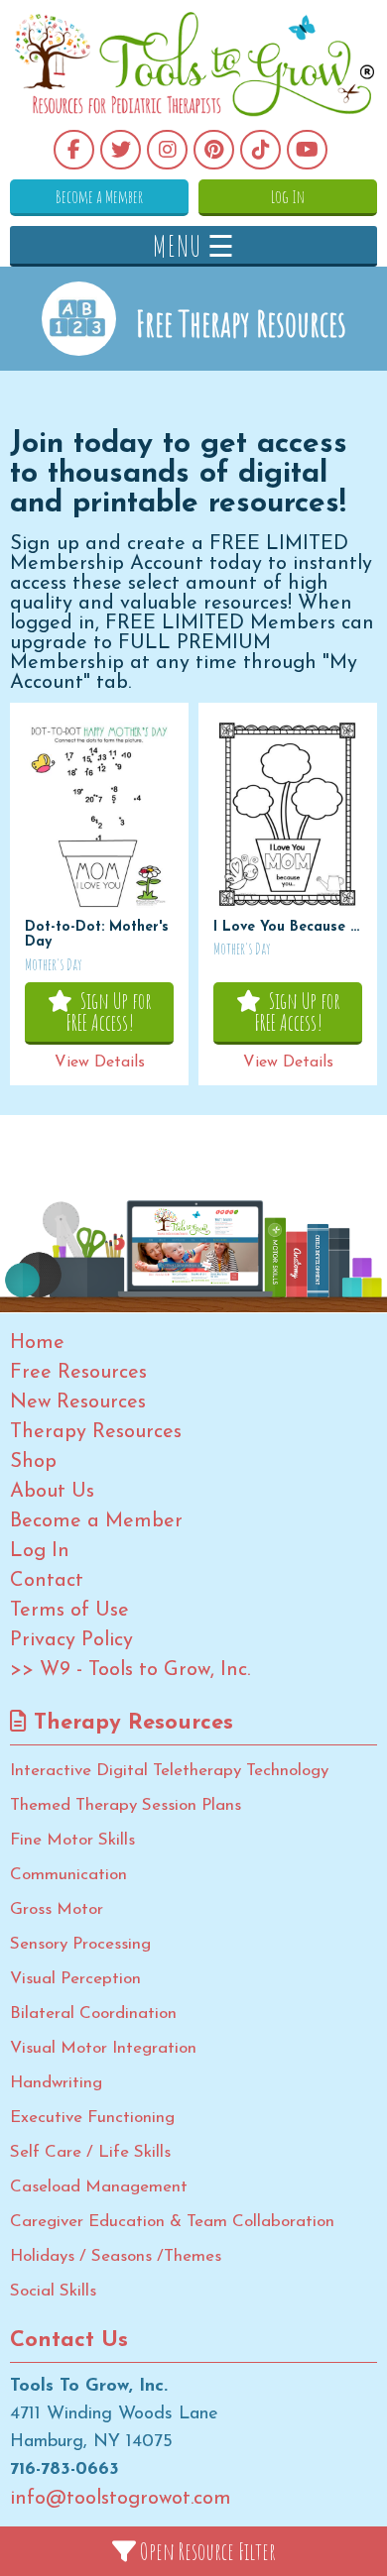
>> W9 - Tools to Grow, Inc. (130, 1670)
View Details (100, 1063)
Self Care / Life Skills (90, 2152)
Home (37, 1343)
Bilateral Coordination (93, 2014)
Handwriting (56, 2083)
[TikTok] (260, 150)
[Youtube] (307, 150)
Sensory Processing (80, 1944)
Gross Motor (57, 1909)
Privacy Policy (71, 1640)
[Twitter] (121, 150)
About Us (52, 1492)
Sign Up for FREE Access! (109, 1011)
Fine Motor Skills (72, 1840)
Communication (68, 1875)
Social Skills (53, 2291)
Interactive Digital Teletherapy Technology (169, 1771)
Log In (288, 196)
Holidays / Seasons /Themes (116, 2256)
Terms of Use (69, 1611)
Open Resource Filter (206, 2551)
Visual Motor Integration (103, 2048)
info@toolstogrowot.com (121, 2499)
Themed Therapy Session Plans (126, 1805)
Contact (47, 1581)
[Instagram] (167, 150)
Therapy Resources (96, 1432)
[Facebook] (74, 150)
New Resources (78, 1402)
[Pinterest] (214, 150)
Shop (33, 1462)
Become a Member (99, 196)
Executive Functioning (92, 2118)
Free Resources (78, 1373)
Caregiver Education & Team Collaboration (172, 2222)
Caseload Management (99, 2187)
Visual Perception (75, 1979)
